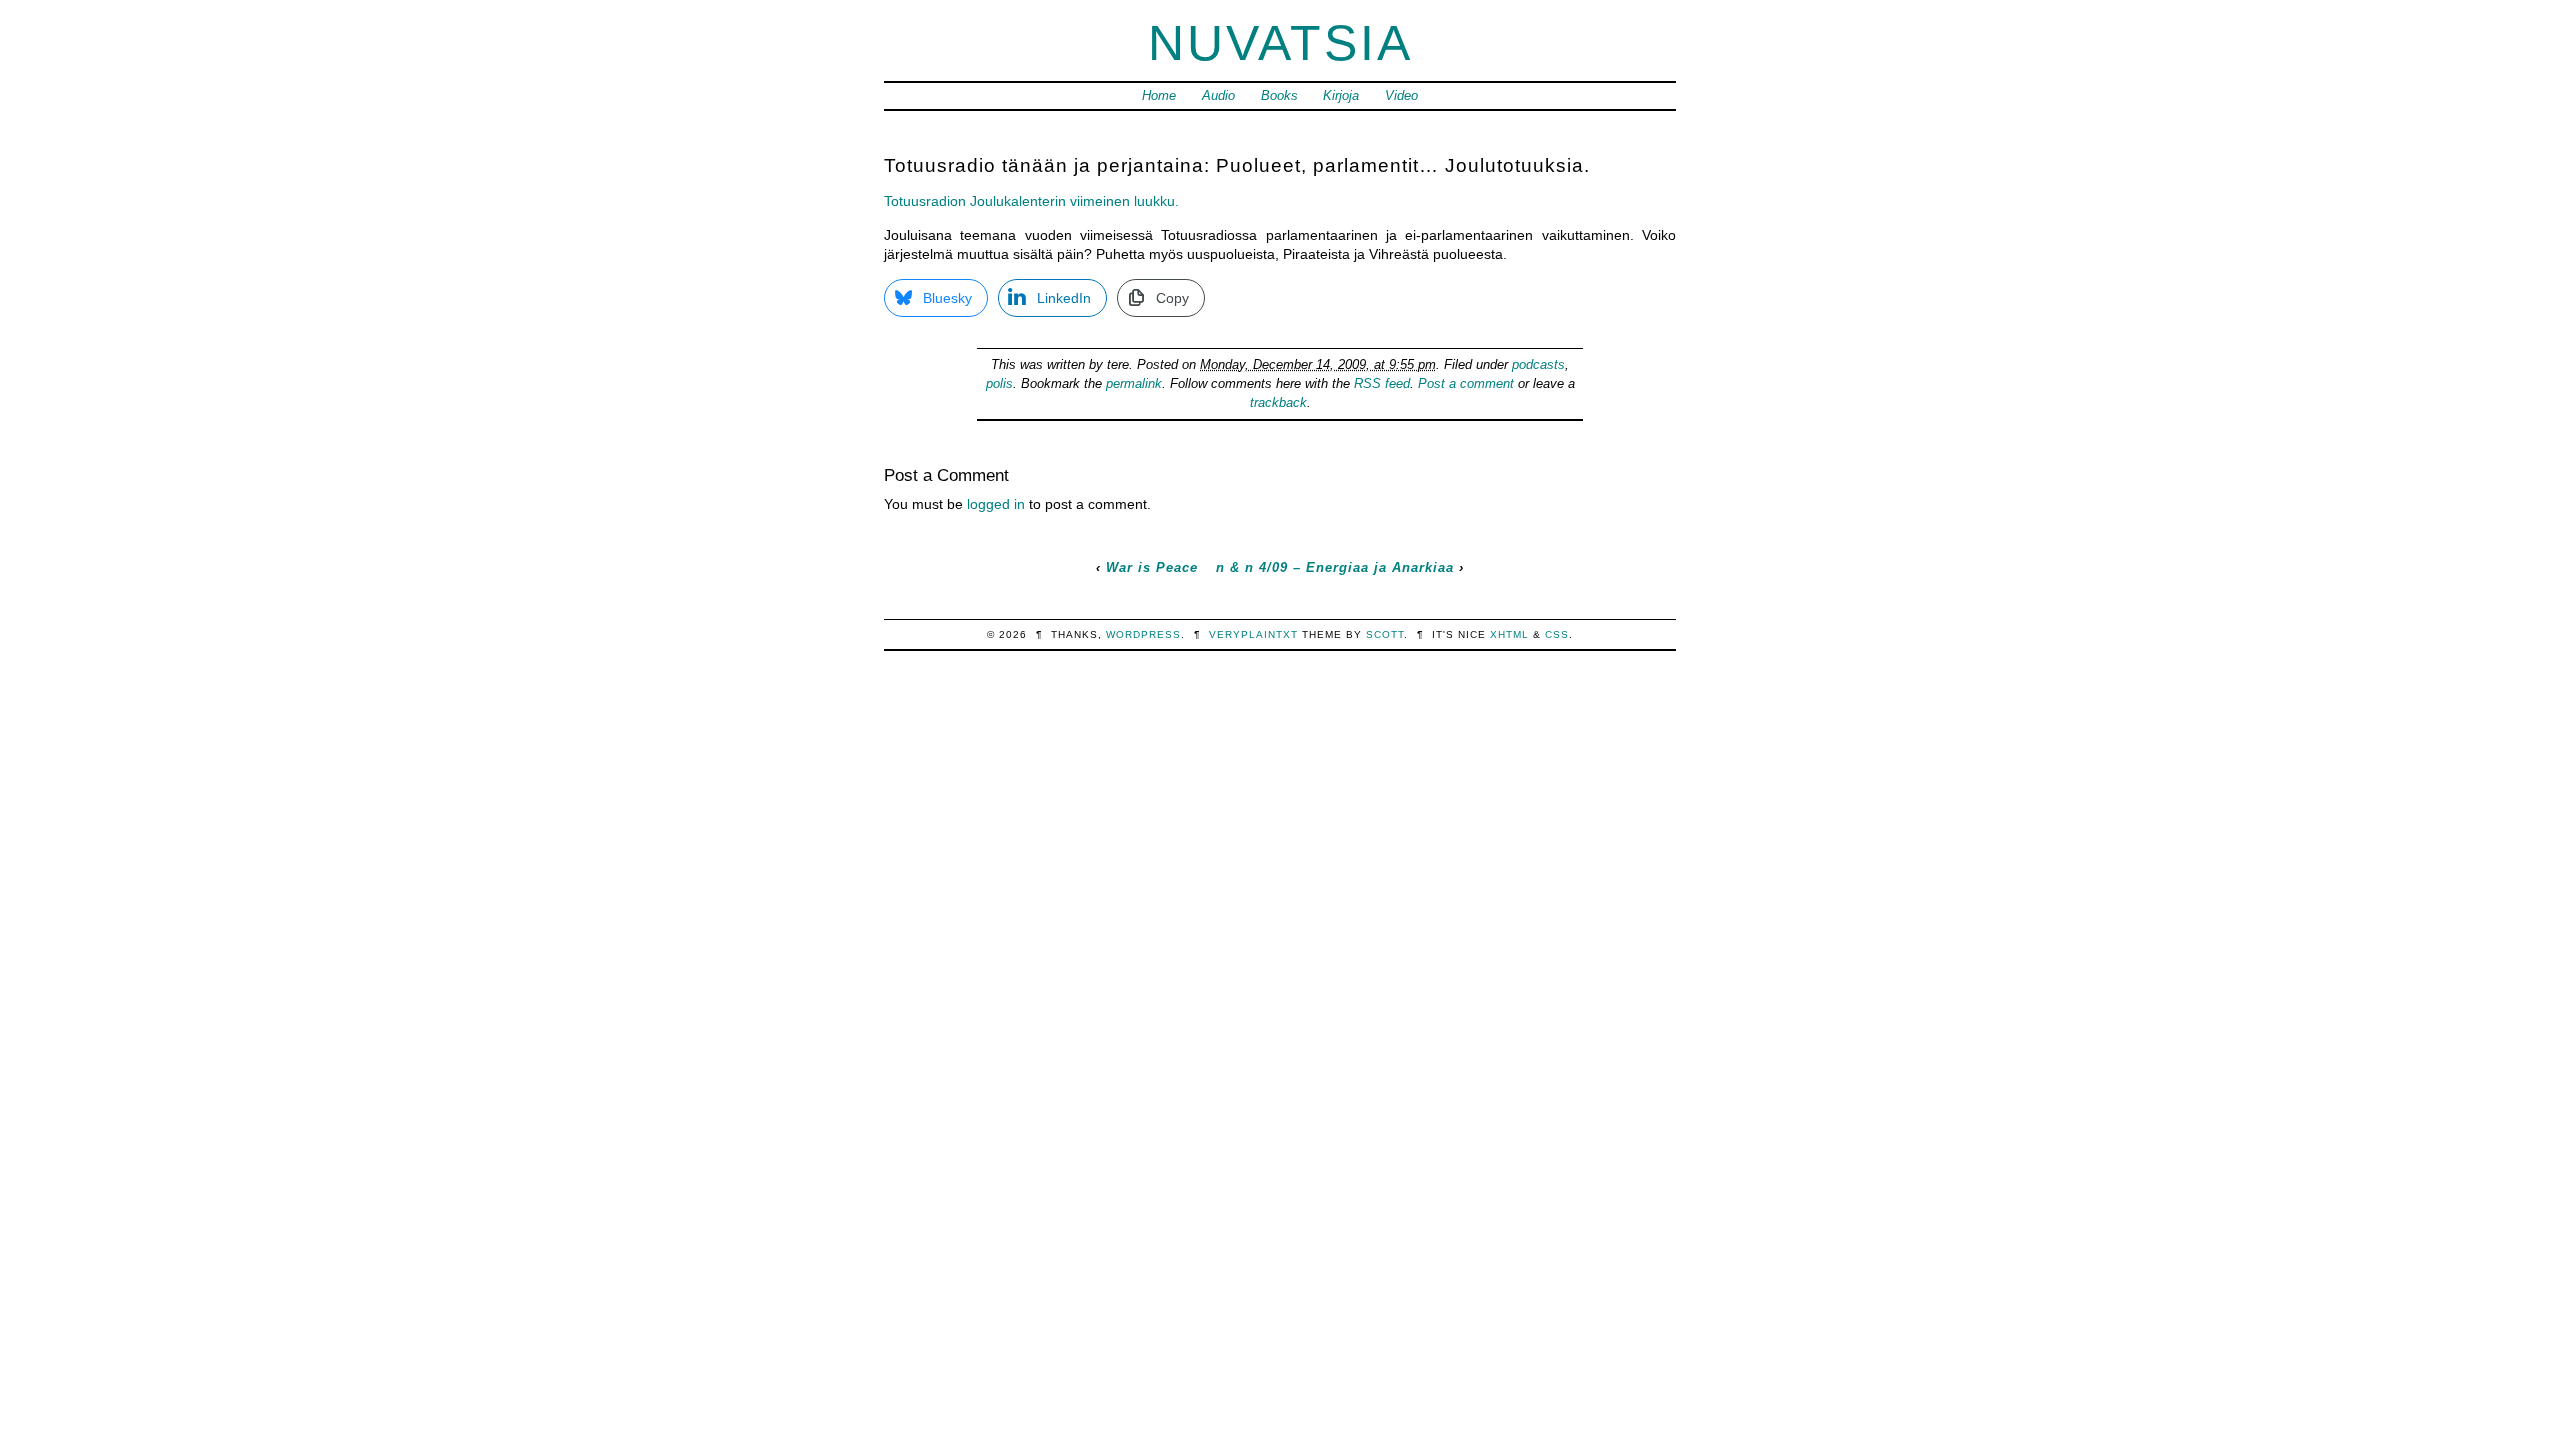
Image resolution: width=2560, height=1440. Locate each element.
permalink (1134, 383)
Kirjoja (1341, 95)
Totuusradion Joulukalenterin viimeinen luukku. (1031, 201)
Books (1279, 95)
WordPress (1143, 634)
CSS (1557, 634)
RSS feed (1382, 383)
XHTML (1509, 634)
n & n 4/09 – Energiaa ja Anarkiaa (1335, 567)
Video (1401, 95)
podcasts (1538, 364)
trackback (1278, 402)
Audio (1218, 95)
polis (999, 383)
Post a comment (1466, 383)
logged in (996, 504)
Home (1159, 95)
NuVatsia (1280, 42)
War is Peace (1152, 567)
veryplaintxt (1253, 634)
